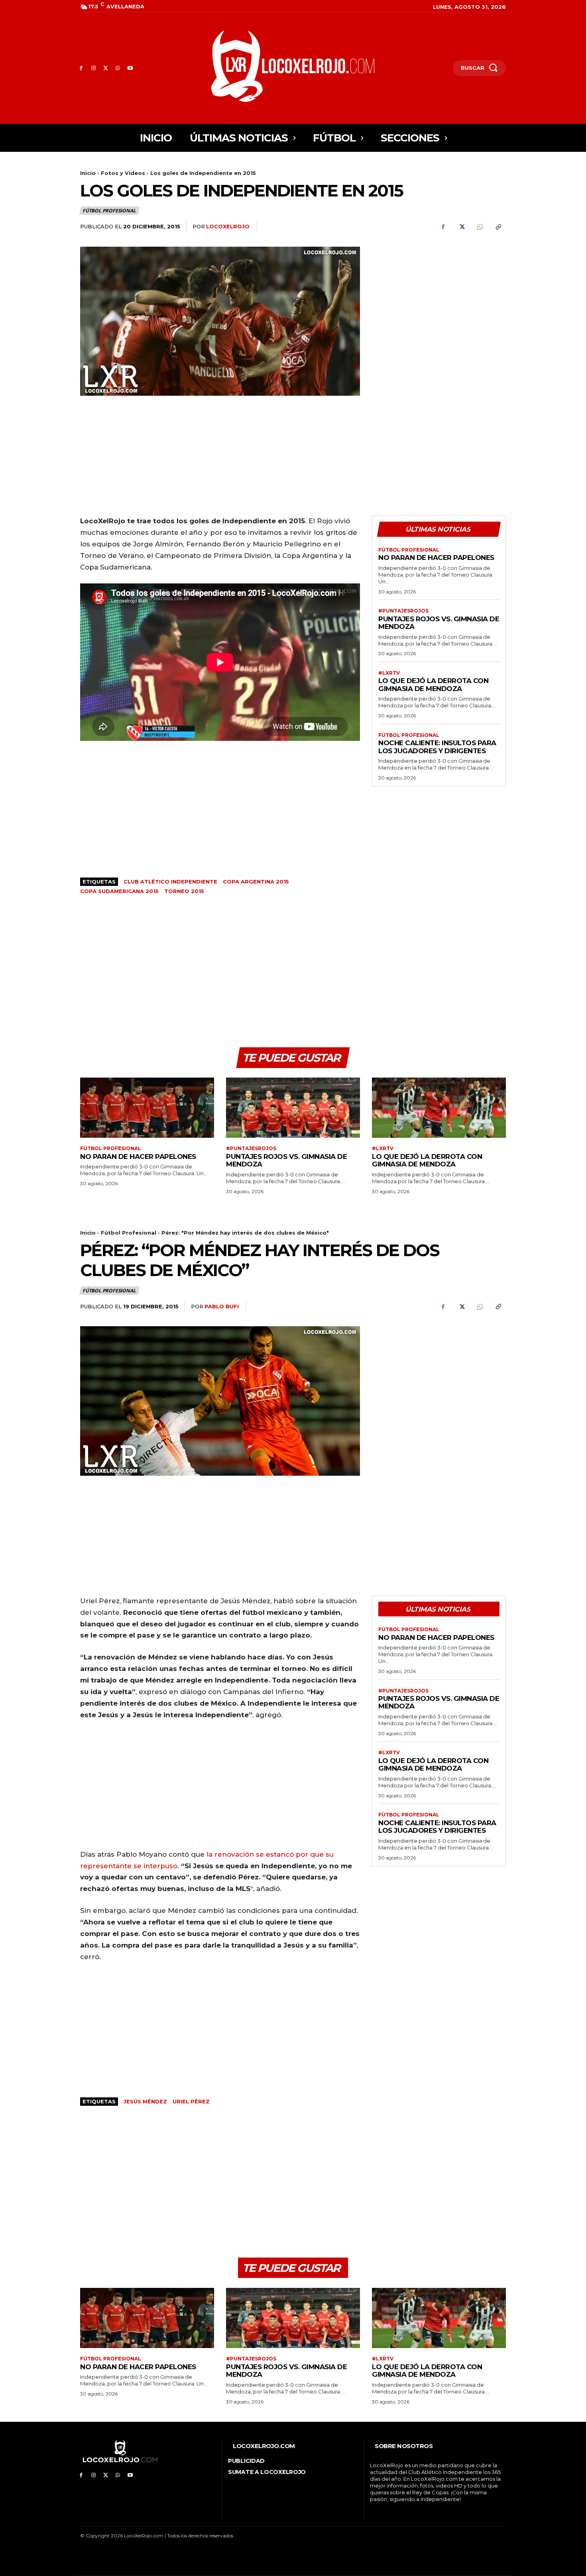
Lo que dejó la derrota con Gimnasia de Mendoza (433, 685)
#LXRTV (389, 673)
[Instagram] (93, 68)
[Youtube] (130, 68)
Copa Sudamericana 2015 (119, 891)
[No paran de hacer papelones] (147, 1108)
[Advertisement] (439, 302)
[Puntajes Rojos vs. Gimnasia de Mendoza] (293, 1108)
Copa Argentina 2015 (256, 882)
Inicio (88, 173)
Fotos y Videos (123, 173)
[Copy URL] (498, 227)
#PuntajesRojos (403, 611)
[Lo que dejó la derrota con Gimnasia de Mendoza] (439, 1108)
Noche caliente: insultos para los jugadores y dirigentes (437, 747)
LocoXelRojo (228, 226)
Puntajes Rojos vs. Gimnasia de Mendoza (439, 623)
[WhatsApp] (118, 68)
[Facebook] (81, 68)
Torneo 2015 (184, 891)
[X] (106, 68)
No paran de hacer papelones (436, 558)
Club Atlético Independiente (170, 882)
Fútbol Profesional (109, 211)
